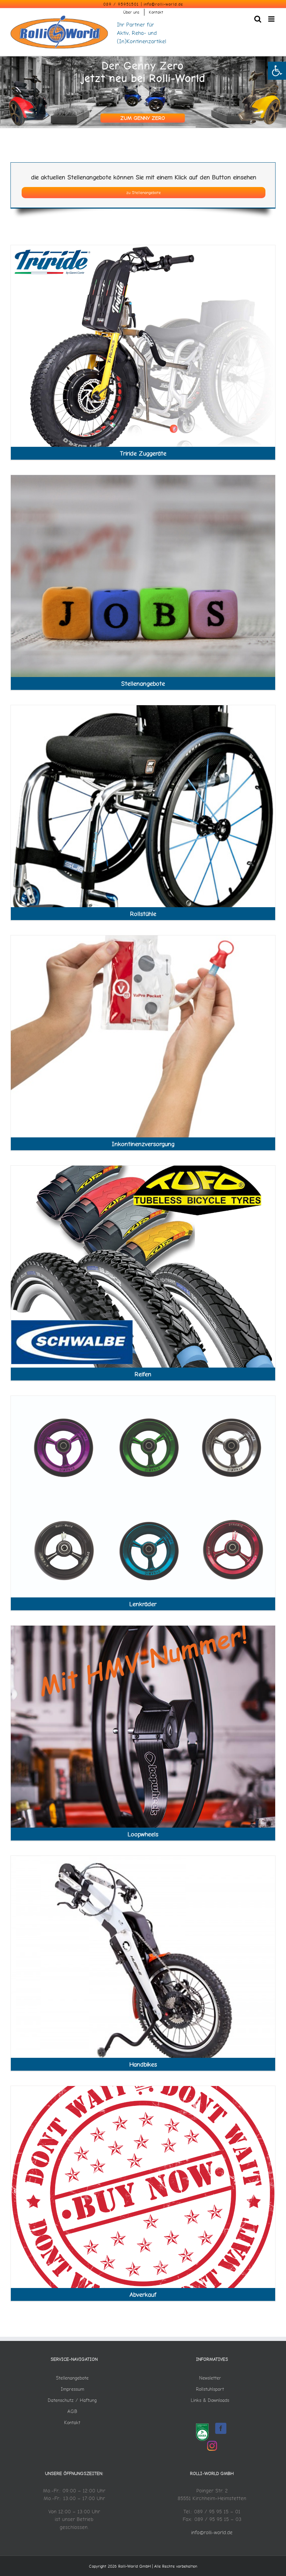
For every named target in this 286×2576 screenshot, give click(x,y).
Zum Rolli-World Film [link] (143, 116)
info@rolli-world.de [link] (163, 4)
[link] (277, 71)
